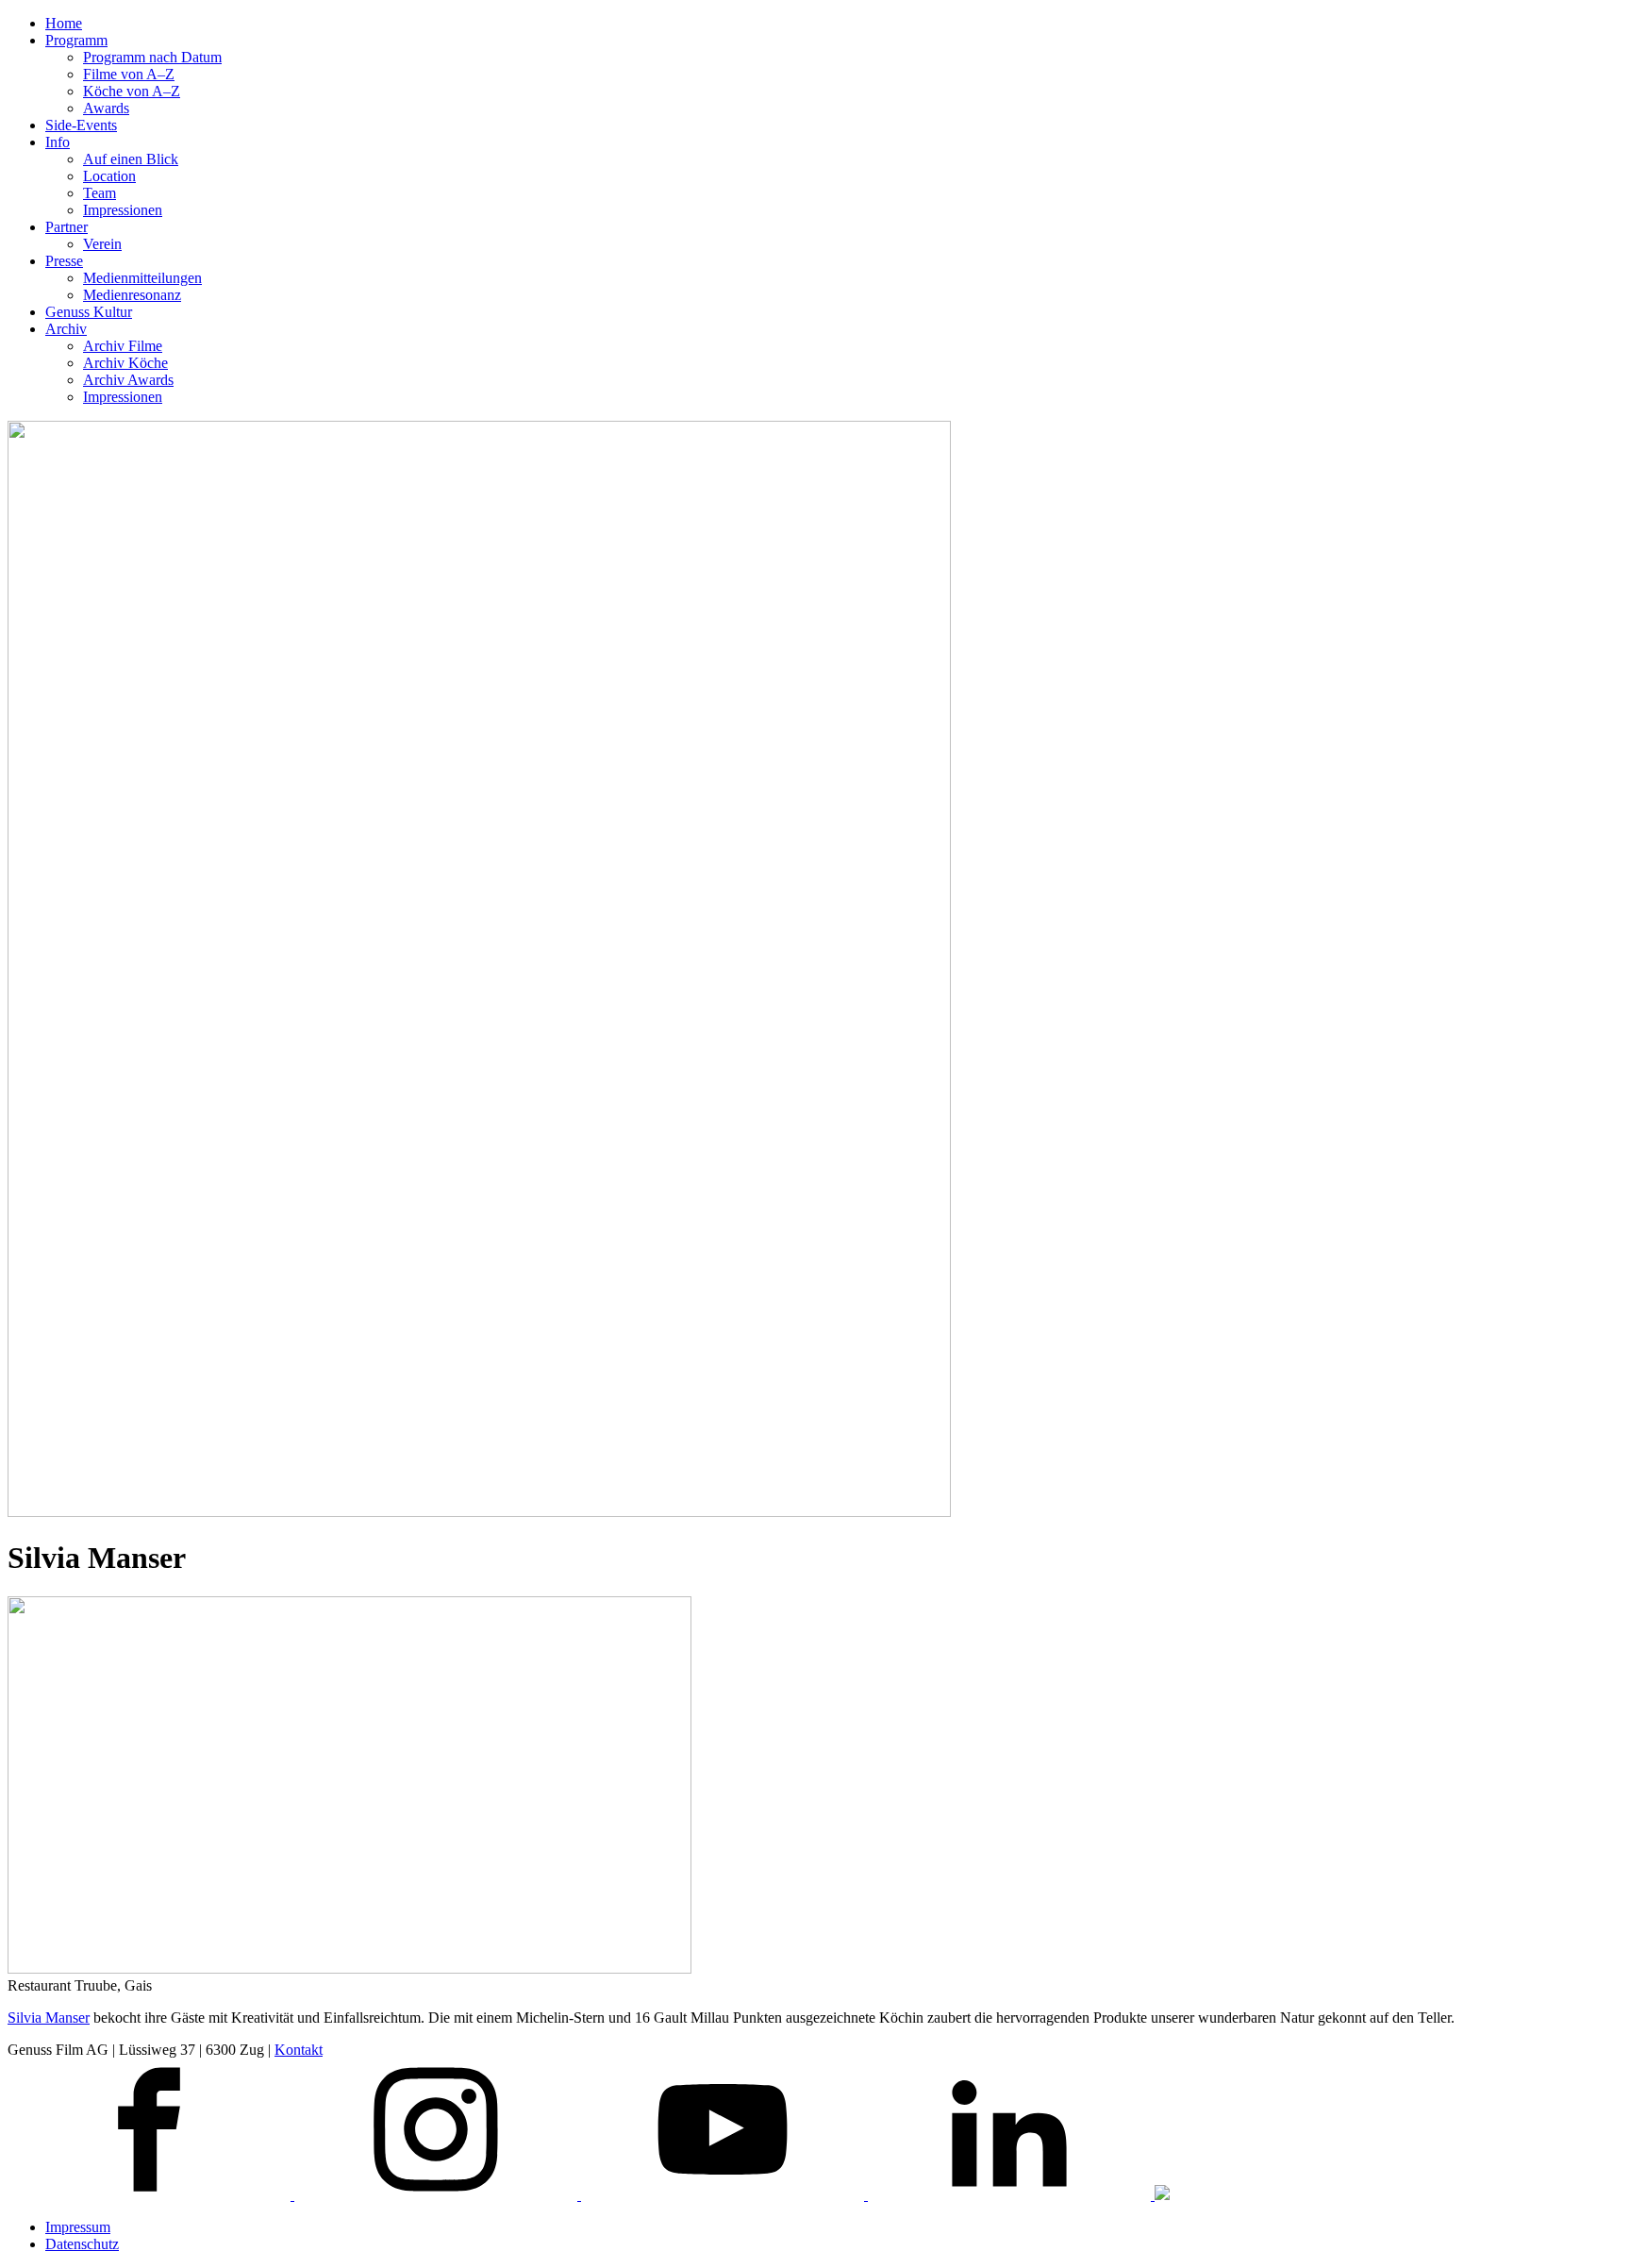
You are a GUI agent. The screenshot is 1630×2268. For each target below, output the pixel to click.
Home (64, 23)
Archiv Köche (125, 363)
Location (109, 176)
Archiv (66, 329)
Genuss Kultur (89, 312)
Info (58, 142)
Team (100, 193)
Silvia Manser (49, 2018)
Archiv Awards (128, 380)
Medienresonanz (132, 295)
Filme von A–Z (129, 74)
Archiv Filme (123, 346)
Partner (67, 227)
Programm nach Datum (152, 57)
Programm (76, 40)
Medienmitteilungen (142, 278)
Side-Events (81, 125)
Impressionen (123, 210)
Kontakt (299, 2050)
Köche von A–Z (132, 91)
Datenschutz (82, 2244)
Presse (64, 261)
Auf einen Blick (131, 159)
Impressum (78, 2227)
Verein (102, 244)
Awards (106, 108)
